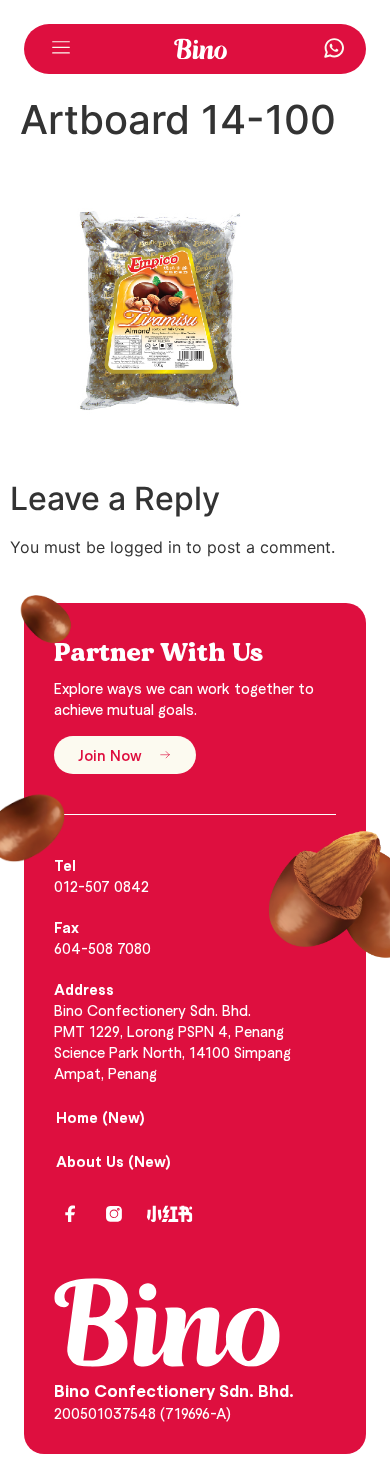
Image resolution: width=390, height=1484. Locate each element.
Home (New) (100, 1117)
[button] (61, 49)
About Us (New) (113, 1161)
